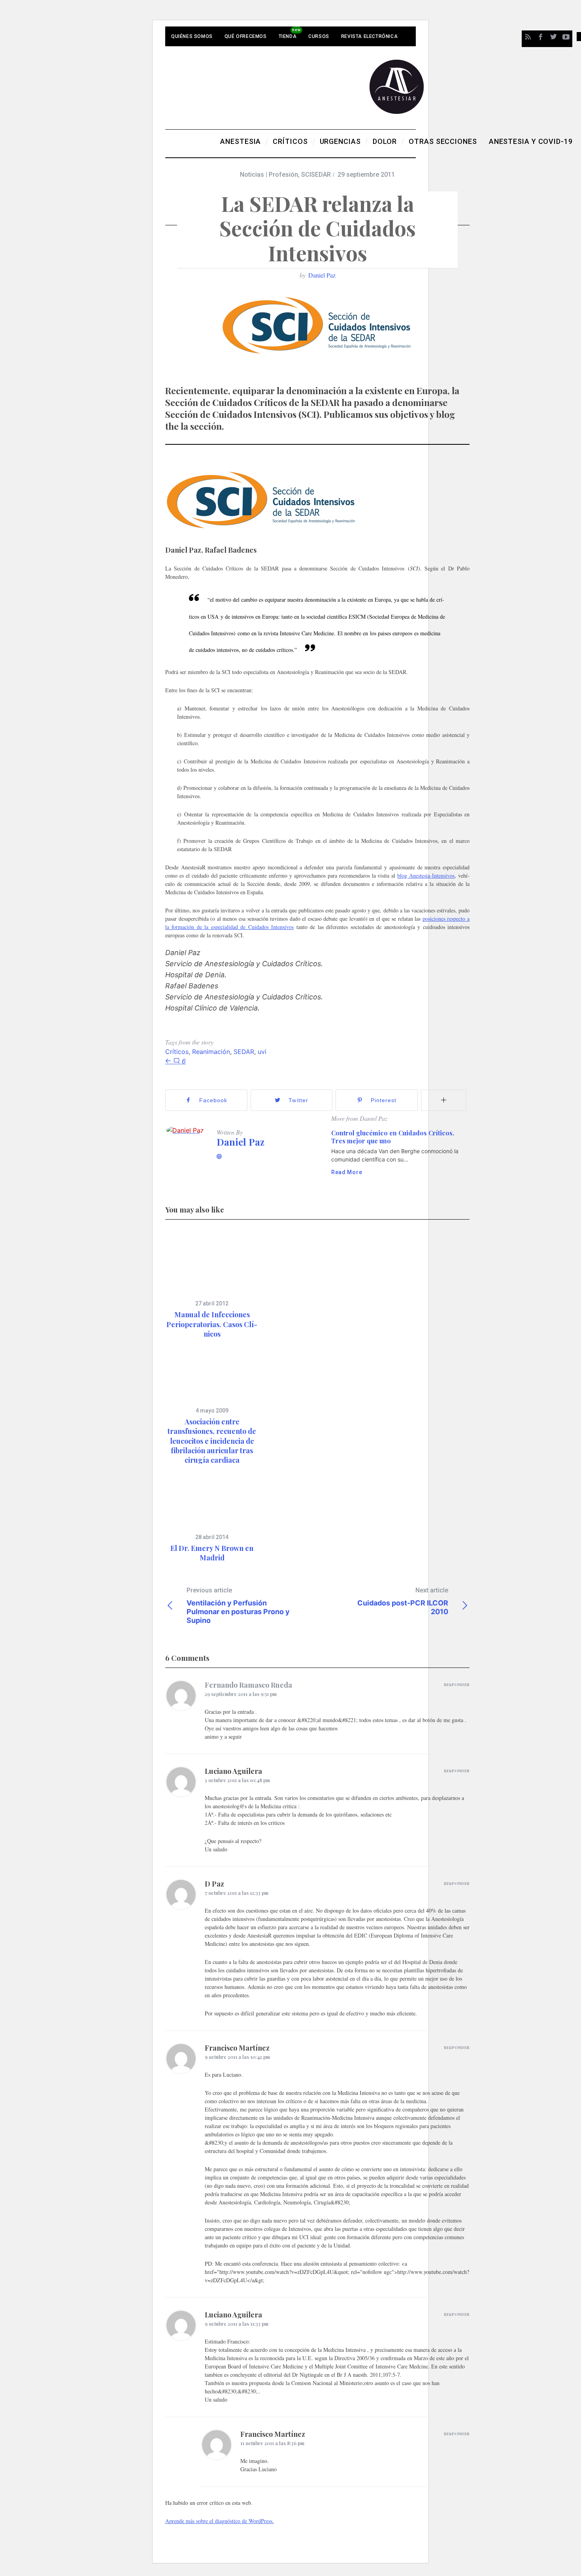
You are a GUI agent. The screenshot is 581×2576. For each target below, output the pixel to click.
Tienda (288, 36)
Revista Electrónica (369, 36)
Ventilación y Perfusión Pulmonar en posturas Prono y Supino (238, 1605)
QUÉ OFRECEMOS (246, 36)
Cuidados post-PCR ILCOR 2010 (403, 1601)
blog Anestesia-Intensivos (426, 875)
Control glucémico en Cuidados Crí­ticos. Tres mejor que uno (393, 1137)
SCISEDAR (316, 175)
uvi (262, 1052)
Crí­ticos (177, 1052)
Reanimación (211, 1052)
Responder (457, 1685)
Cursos (319, 36)
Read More (347, 1172)
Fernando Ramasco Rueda (248, 1685)
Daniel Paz (322, 275)
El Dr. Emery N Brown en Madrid (212, 1553)
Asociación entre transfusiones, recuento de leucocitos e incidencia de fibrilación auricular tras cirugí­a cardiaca (212, 1441)
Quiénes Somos (192, 36)
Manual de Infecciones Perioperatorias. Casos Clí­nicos (212, 1324)
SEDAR (244, 1052)
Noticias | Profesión (269, 175)
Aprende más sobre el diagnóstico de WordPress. (220, 2521)
